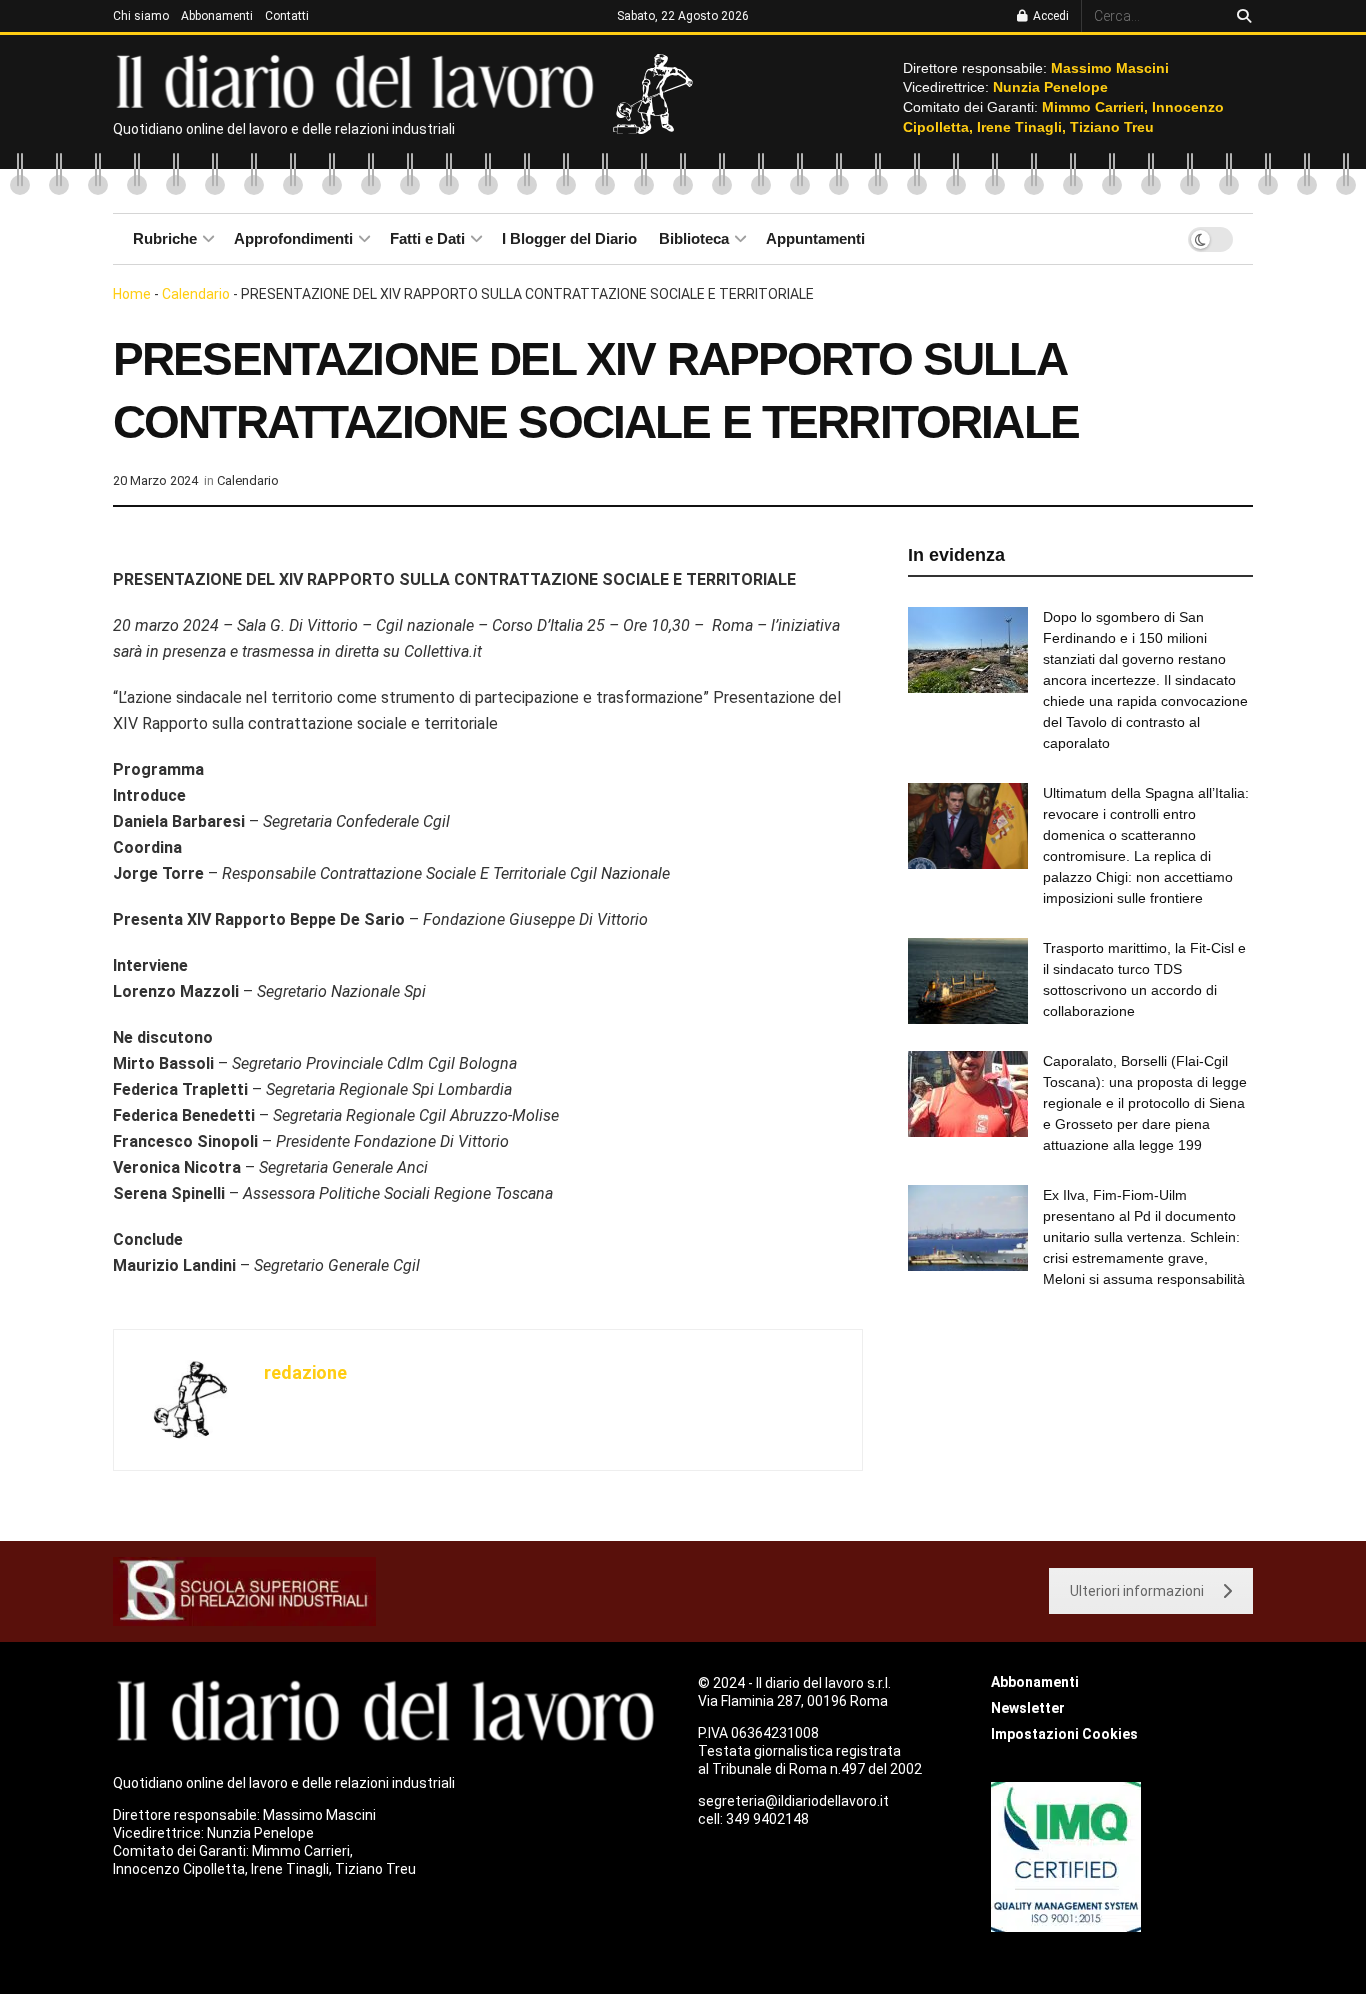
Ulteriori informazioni (1137, 1591)
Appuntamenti (815, 238)
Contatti (287, 16)
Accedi (1049, 16)
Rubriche (165, 238)
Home (132, 294)
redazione (305, 1372)
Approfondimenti (293, 238)
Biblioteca (694, 238)
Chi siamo (141, 16)
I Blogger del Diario (569, 238)
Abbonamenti (217, 16)
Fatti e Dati (427, 238)
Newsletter (1028, 1708)
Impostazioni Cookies (1064, 1734)
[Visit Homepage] (359, 80)
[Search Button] (1240, 16)
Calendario (196, 294)
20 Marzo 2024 (155, 480)
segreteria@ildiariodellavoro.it (793, 1801)
